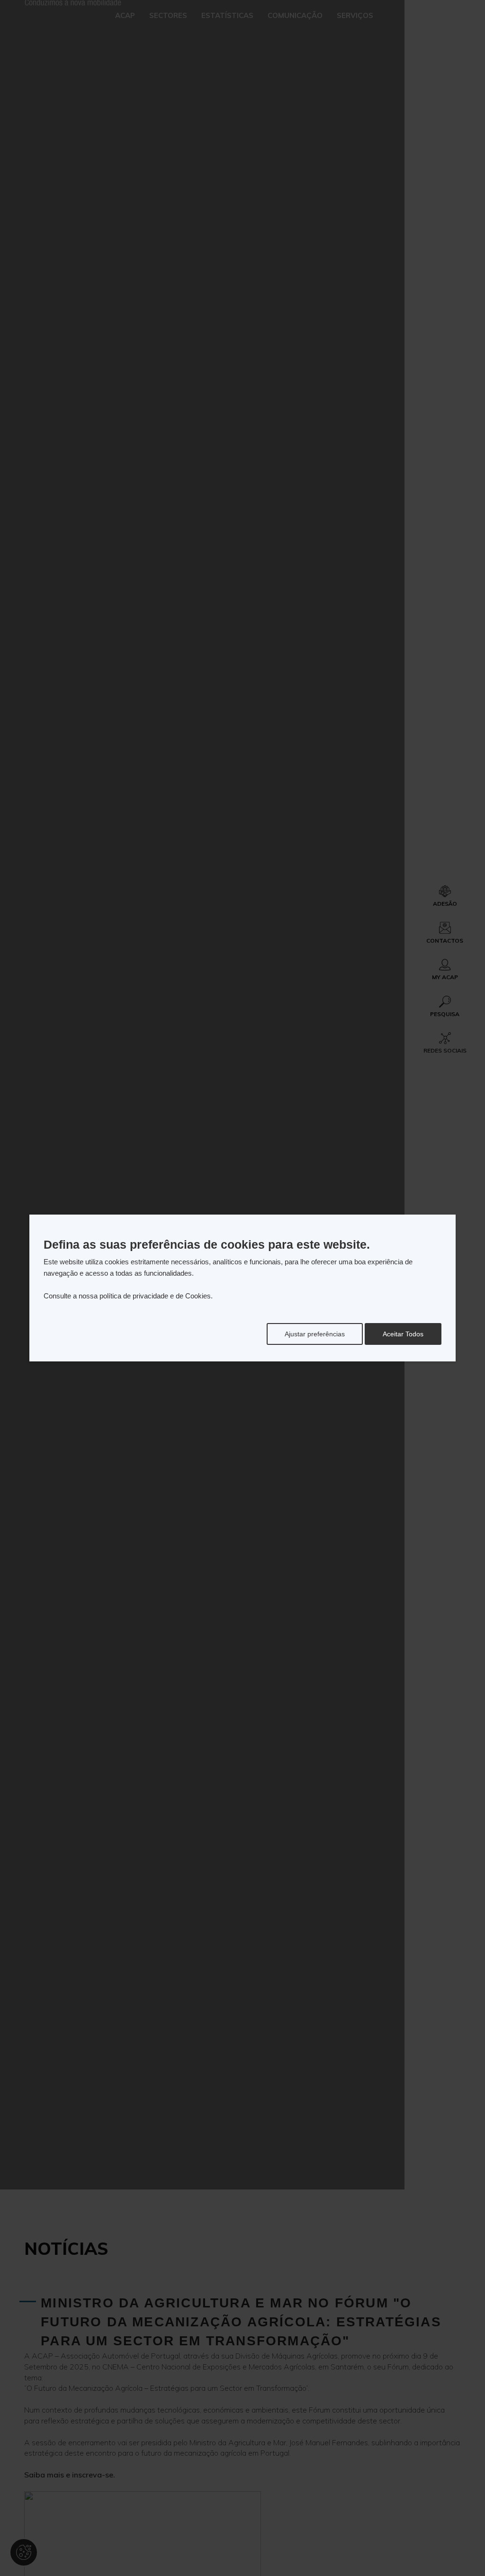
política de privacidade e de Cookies (155, 1296)
